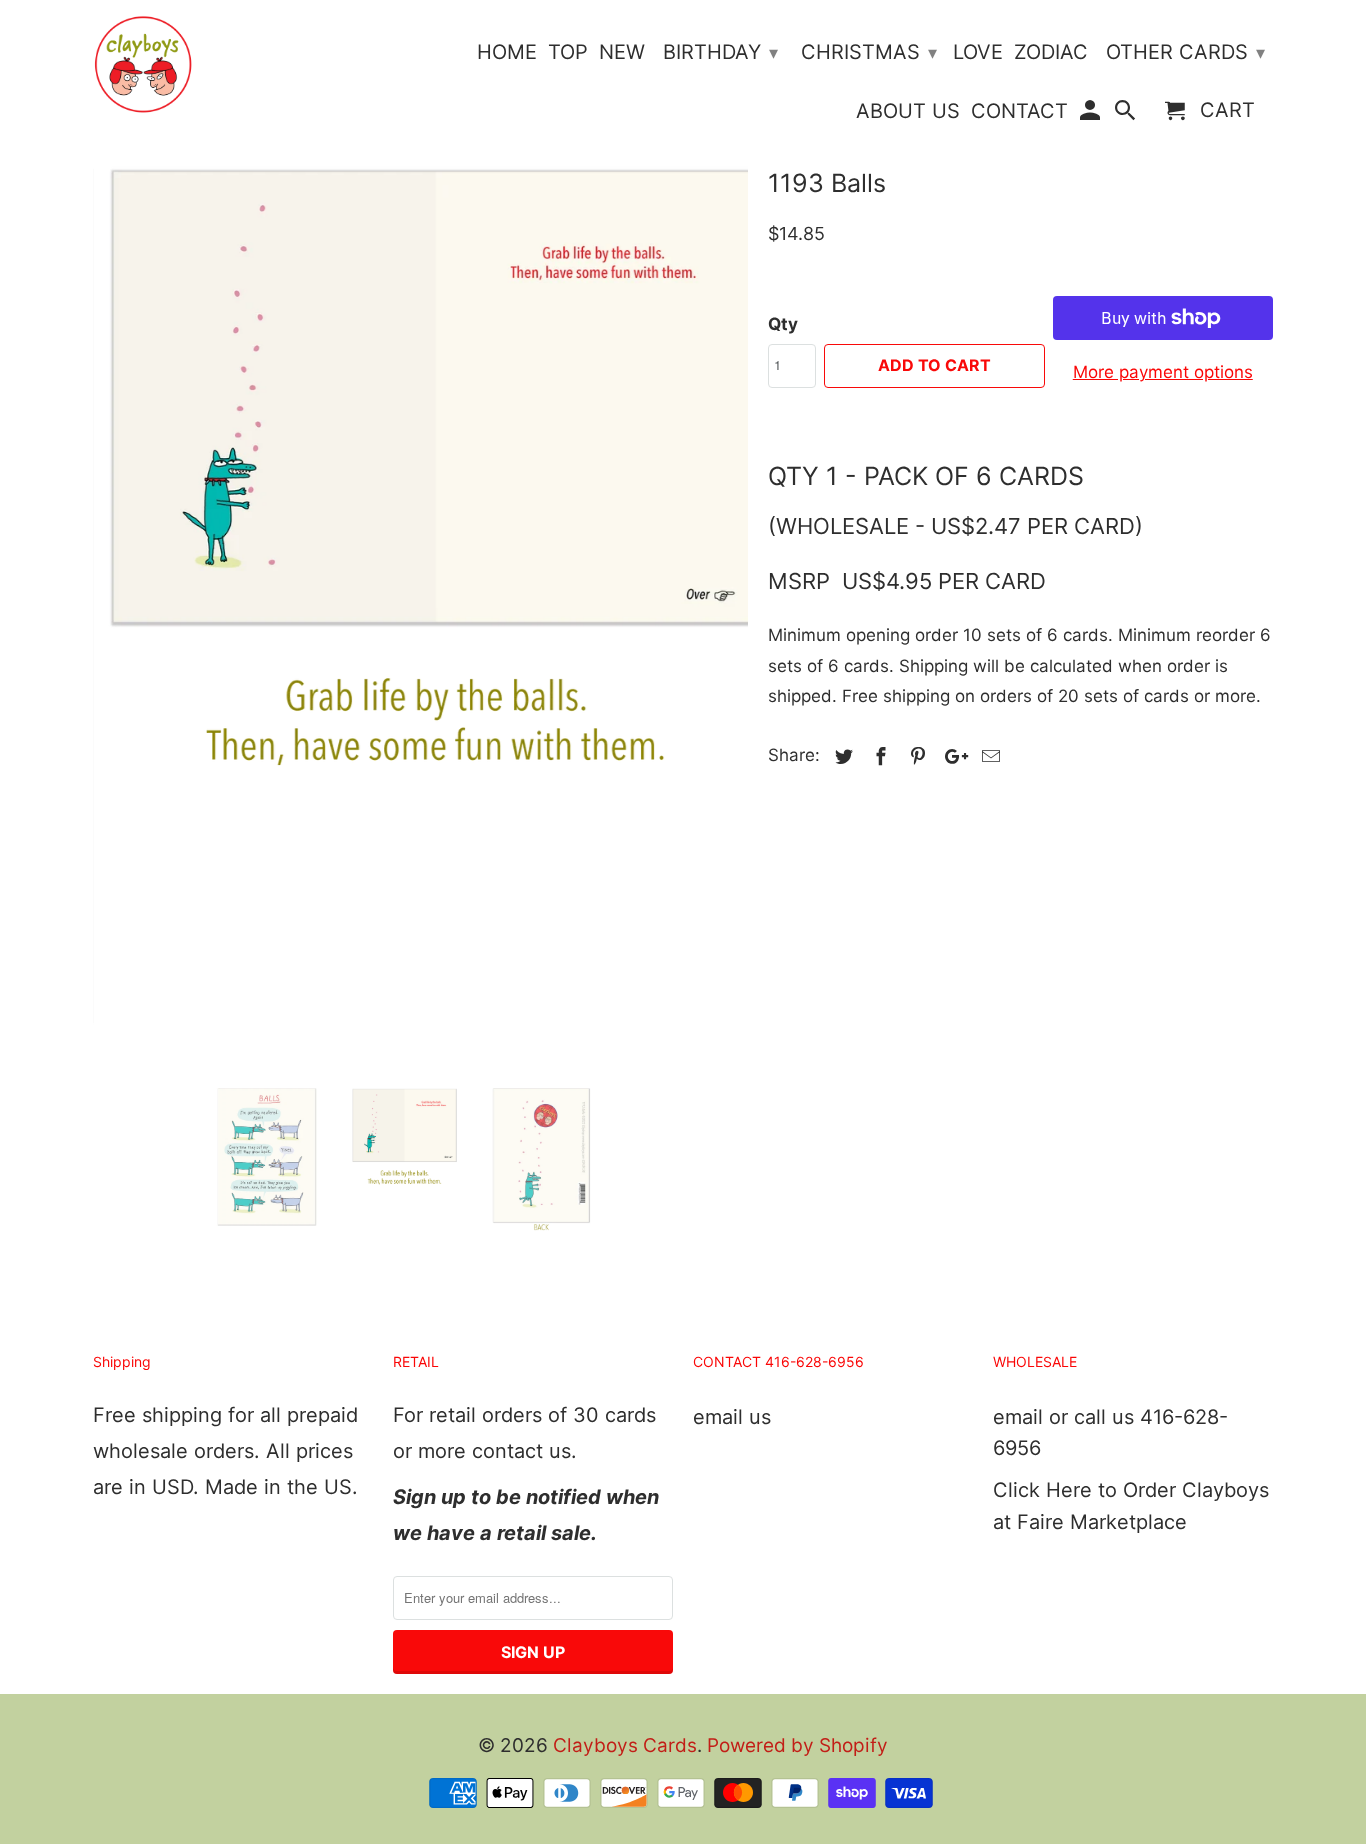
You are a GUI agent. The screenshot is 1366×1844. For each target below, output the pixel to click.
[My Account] (1091, 114)
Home (507, 52)
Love (978, 52)
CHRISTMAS (869, 52)
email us (732, 1417)
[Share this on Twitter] (841, 756)
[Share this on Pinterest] (915, 756)
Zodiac (1051, 52)
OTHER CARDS (1185, 52)
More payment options (1163, 372)
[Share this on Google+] (951, 756)
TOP (568, 52)
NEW (622, 52)
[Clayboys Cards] (143, 64)
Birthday (720, 52)
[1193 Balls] (420, 548)
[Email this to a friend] (988, 756)
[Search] (1127, 114)
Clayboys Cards (625, 1745)
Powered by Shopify (797, 1745)
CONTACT (1019, 111)
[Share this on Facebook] (878, 756)
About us (908, 111)
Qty (783, 324)
